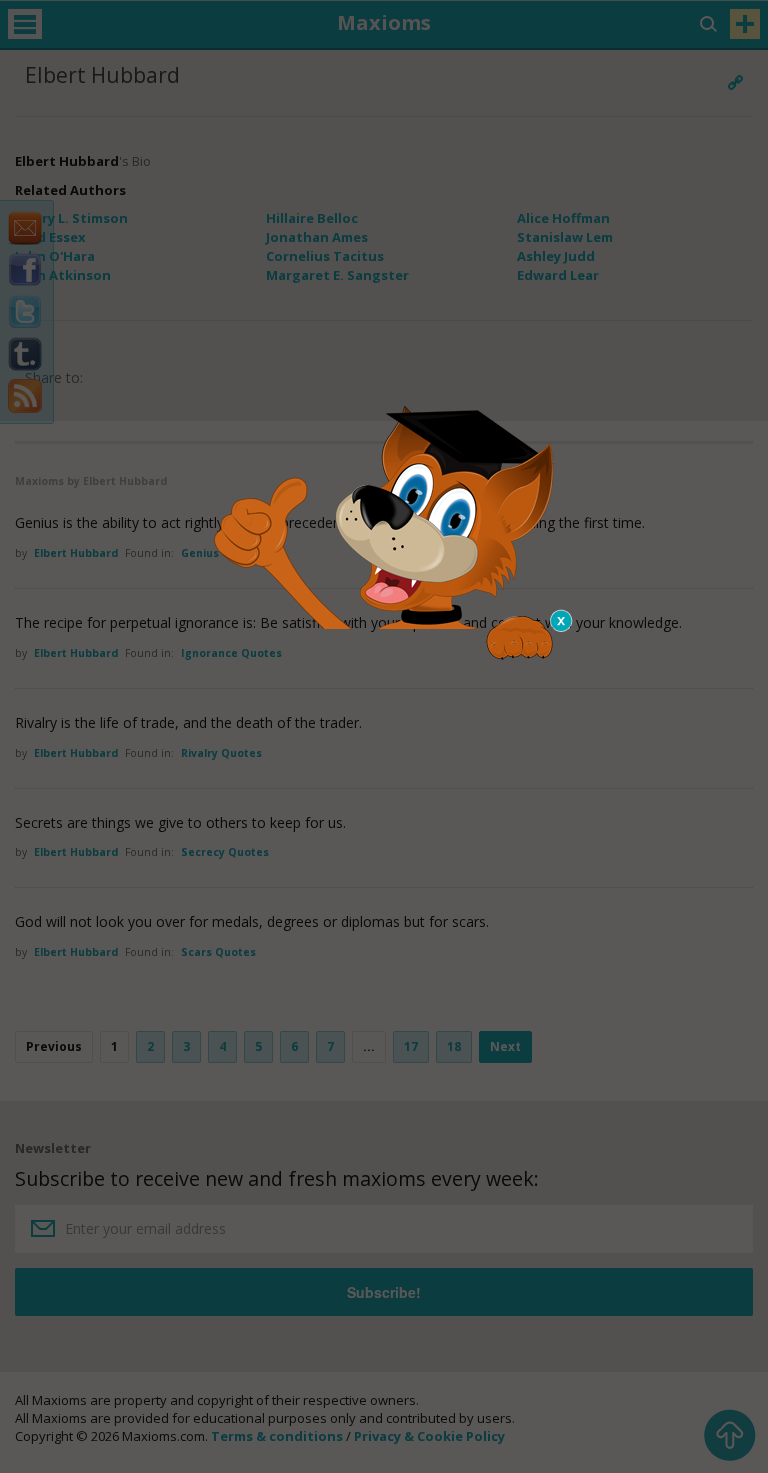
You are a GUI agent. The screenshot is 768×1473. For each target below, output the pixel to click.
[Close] (562, 621)
